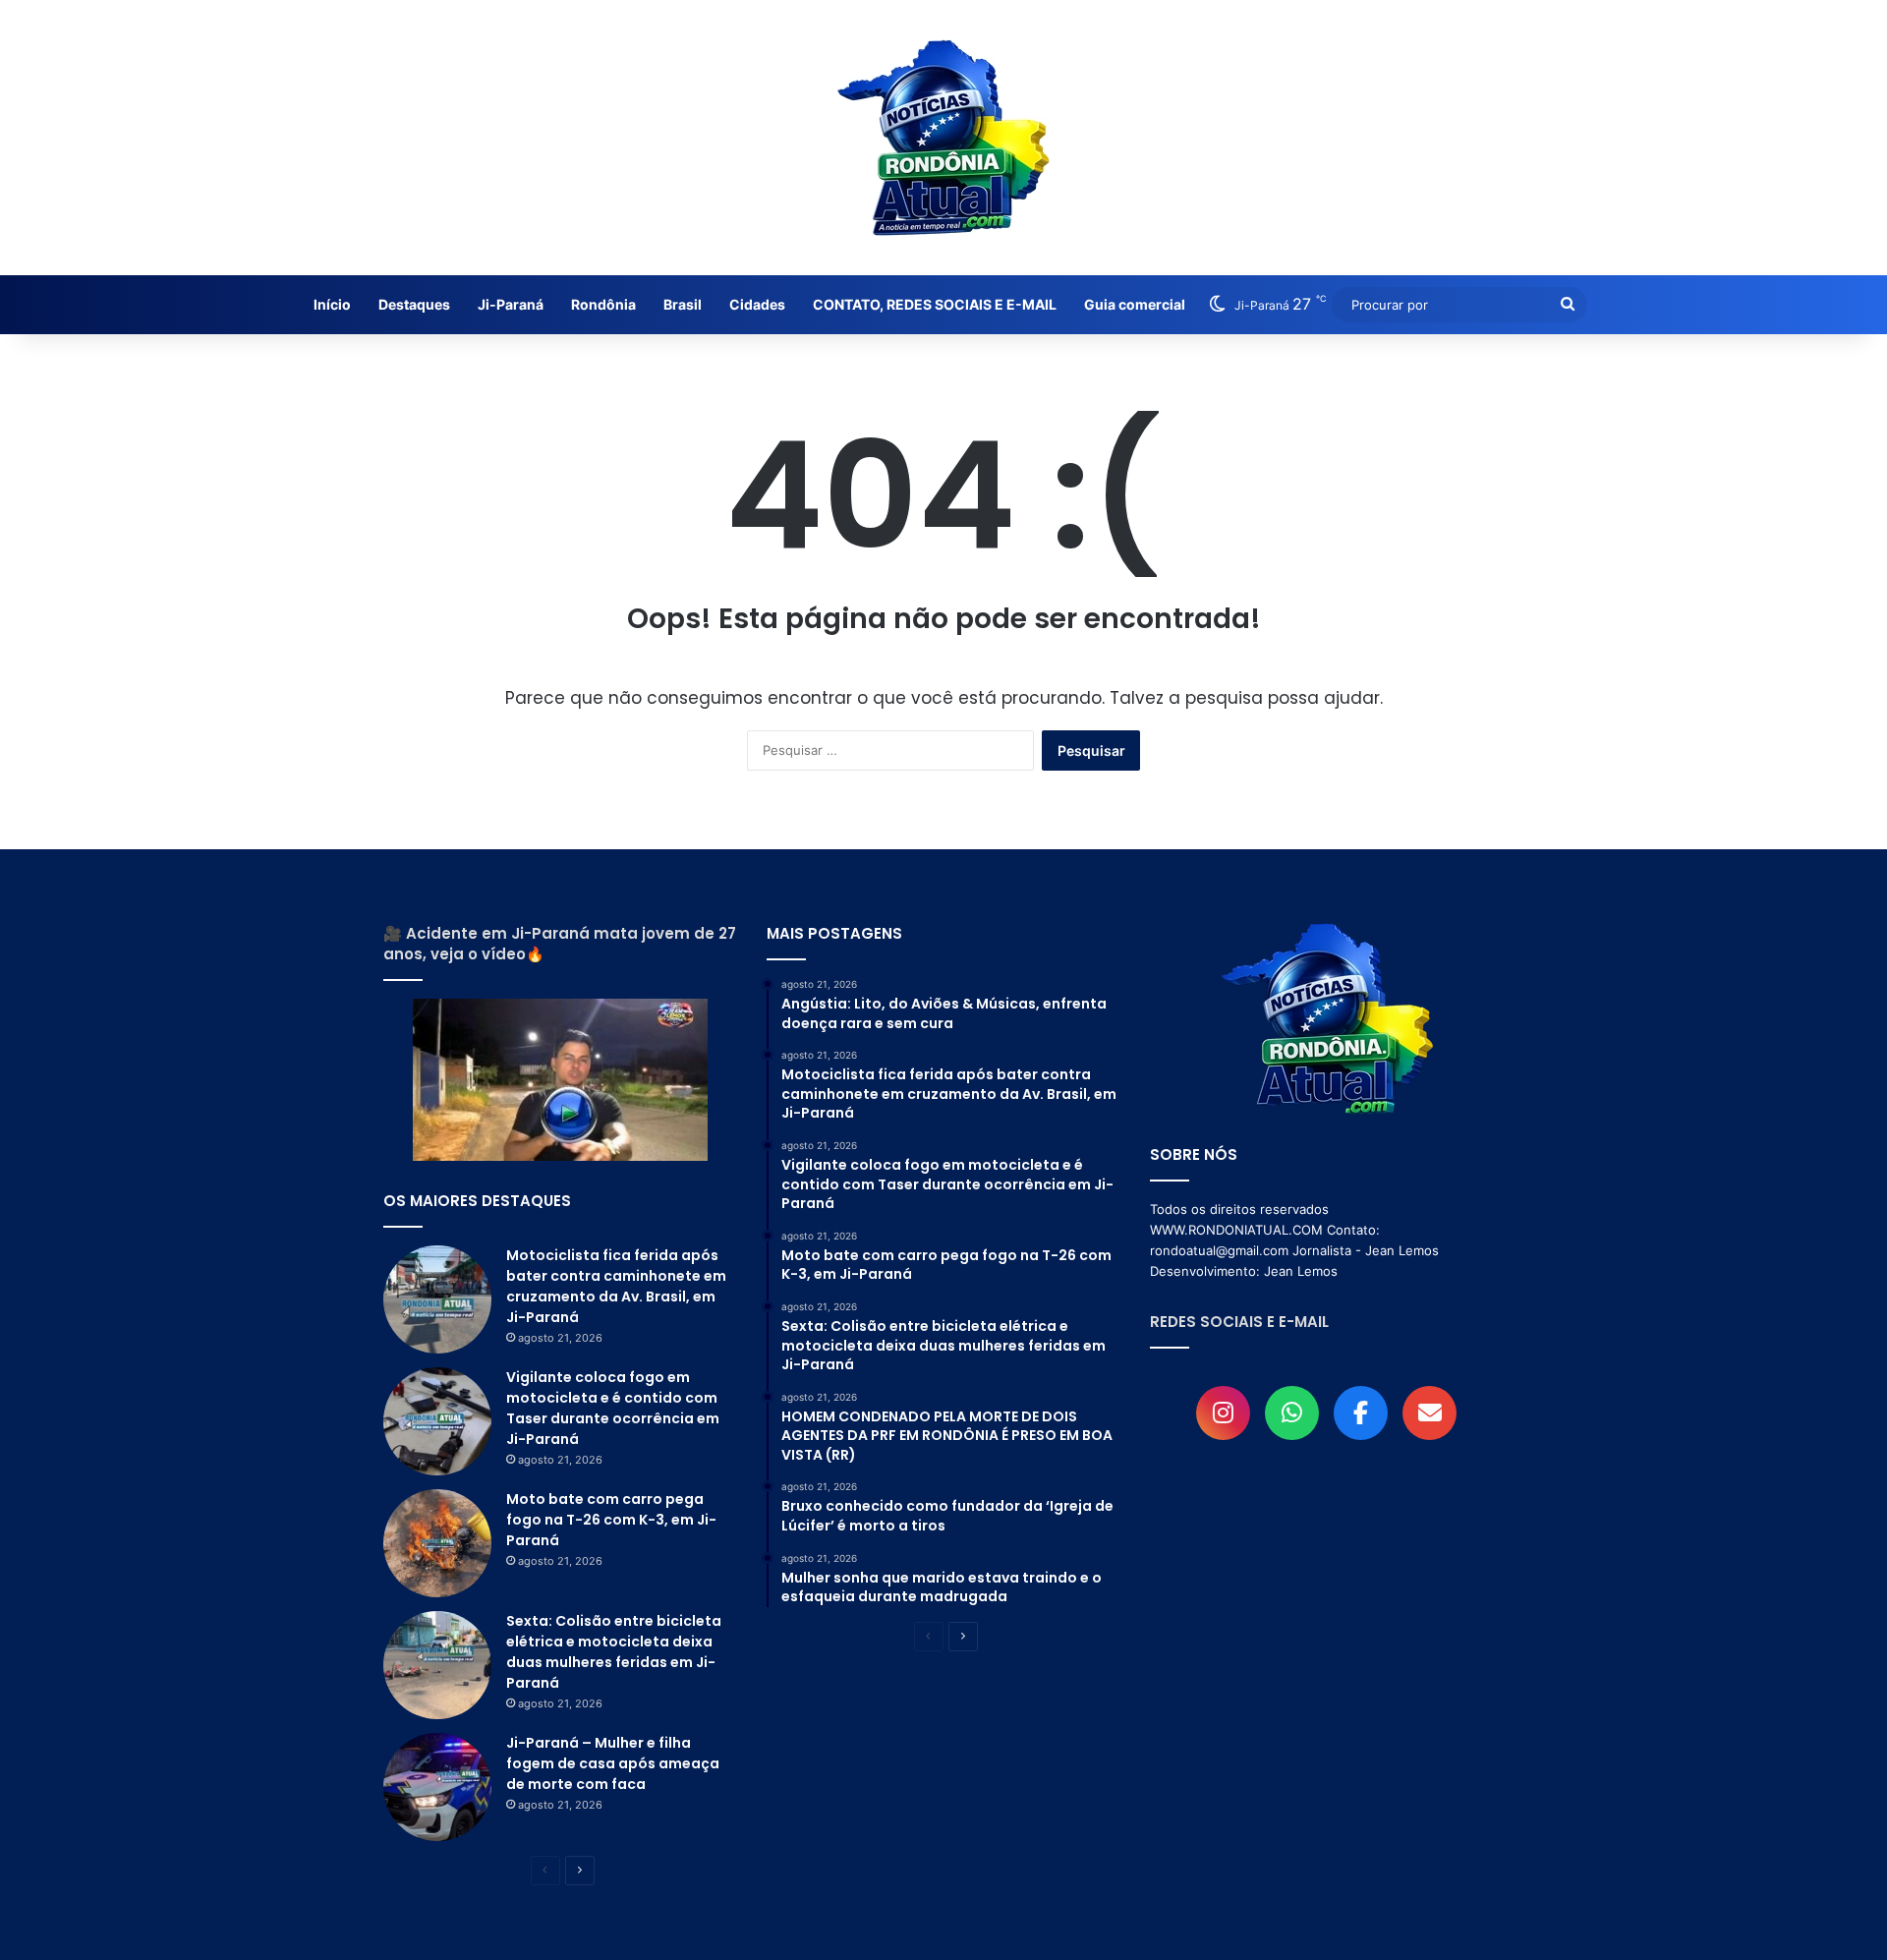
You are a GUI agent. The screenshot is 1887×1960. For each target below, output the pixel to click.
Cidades (757, 304)
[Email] (1430, 1413)
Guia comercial (1135, 304)
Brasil (683, 304)
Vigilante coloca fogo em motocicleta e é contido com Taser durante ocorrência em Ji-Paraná (613, 1408)
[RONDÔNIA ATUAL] (943, 138)
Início (332, 304)
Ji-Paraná (511, 304)
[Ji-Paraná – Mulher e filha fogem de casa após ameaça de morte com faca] (437, 1787)
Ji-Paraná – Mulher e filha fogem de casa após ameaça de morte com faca (613, 1763)
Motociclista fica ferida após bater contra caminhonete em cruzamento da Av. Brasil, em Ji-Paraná (616, 1286)
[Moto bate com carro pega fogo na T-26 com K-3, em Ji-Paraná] (437, 1543)
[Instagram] (1223, 1413)
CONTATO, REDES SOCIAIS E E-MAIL (935, 304)
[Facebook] (1361, 1413)
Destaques (414, 304)
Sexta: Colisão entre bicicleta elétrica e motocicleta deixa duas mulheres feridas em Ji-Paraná (614, 1652)
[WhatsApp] (1292, 1413)
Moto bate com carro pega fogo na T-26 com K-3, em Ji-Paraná (611, 1520)
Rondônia (603, 304)
